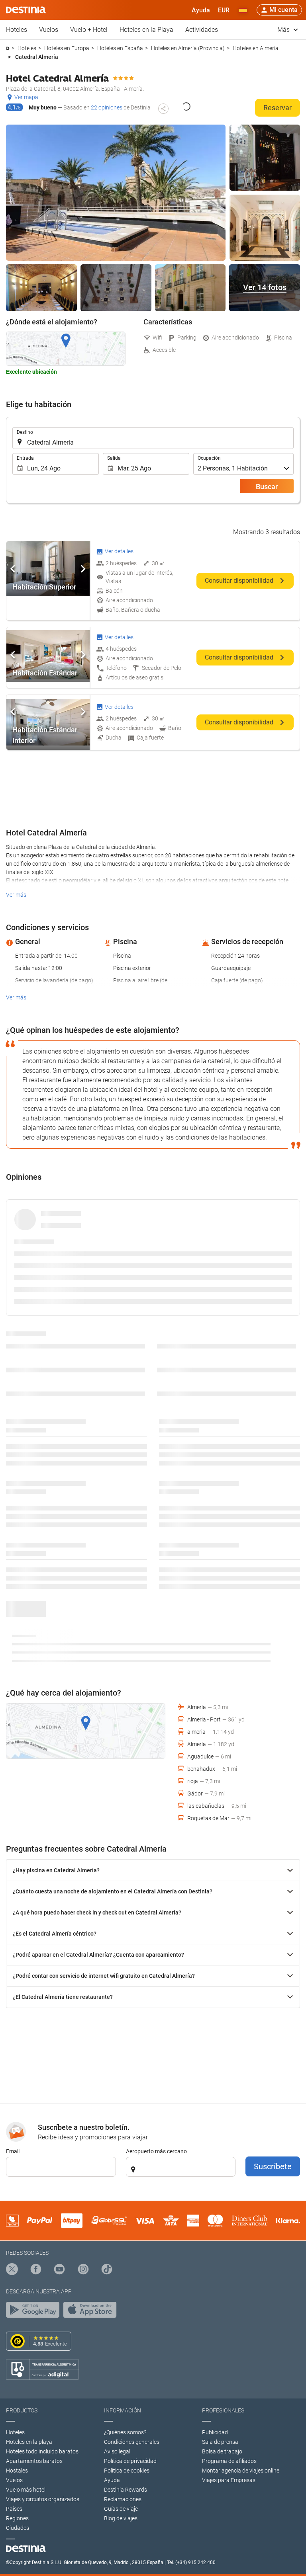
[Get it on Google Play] (35, 2312)
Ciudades (18, 2528)
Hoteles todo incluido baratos (42, 2451)
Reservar (278, 108)
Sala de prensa (220, 2442)
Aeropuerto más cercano (156, 2151)
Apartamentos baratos (34, 2461)
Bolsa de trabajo (222, 2451)
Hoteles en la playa (29, 2442)
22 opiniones (107, 107)
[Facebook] (36, 2270)
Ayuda (112, 2480)
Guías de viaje (121, 2509)
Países (14, 2509)
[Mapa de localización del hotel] (66, 349)
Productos (22, 2410)
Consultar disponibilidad (240, 581)
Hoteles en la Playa (146, 30)
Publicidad (215, 2432)
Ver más (16, 895)
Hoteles (17, 30)
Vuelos (49, 30)
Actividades (202, 30)
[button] (224, 10)
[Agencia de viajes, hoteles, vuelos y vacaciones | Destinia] (26, 10)
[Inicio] (8, 48)
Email (13, 2151)
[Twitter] (12, 2270)
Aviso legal (117, 2451)
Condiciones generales (132, 2442)
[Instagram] (83, 2270)
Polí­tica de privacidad (130, 2461)
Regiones (17, 2518)
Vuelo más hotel (26, 2490)
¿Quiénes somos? (125, 2432)
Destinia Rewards (126, 2490)
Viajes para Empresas (229, 2480)
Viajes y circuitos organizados (43, 2499)
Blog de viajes (121, 2518)
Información (123, 2410)
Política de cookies (127, 2471)
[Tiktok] (107, 2270)
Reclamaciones (123, 2499)
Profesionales (223, 2410)
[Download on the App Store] (92, 2312)
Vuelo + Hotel (89, 30)
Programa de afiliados (229, 2461)
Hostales (17, 2471)
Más (284, 30)
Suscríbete (273, 2166)
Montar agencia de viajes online (241, 2471)
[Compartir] (163, 109)
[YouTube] (59, 2270)
